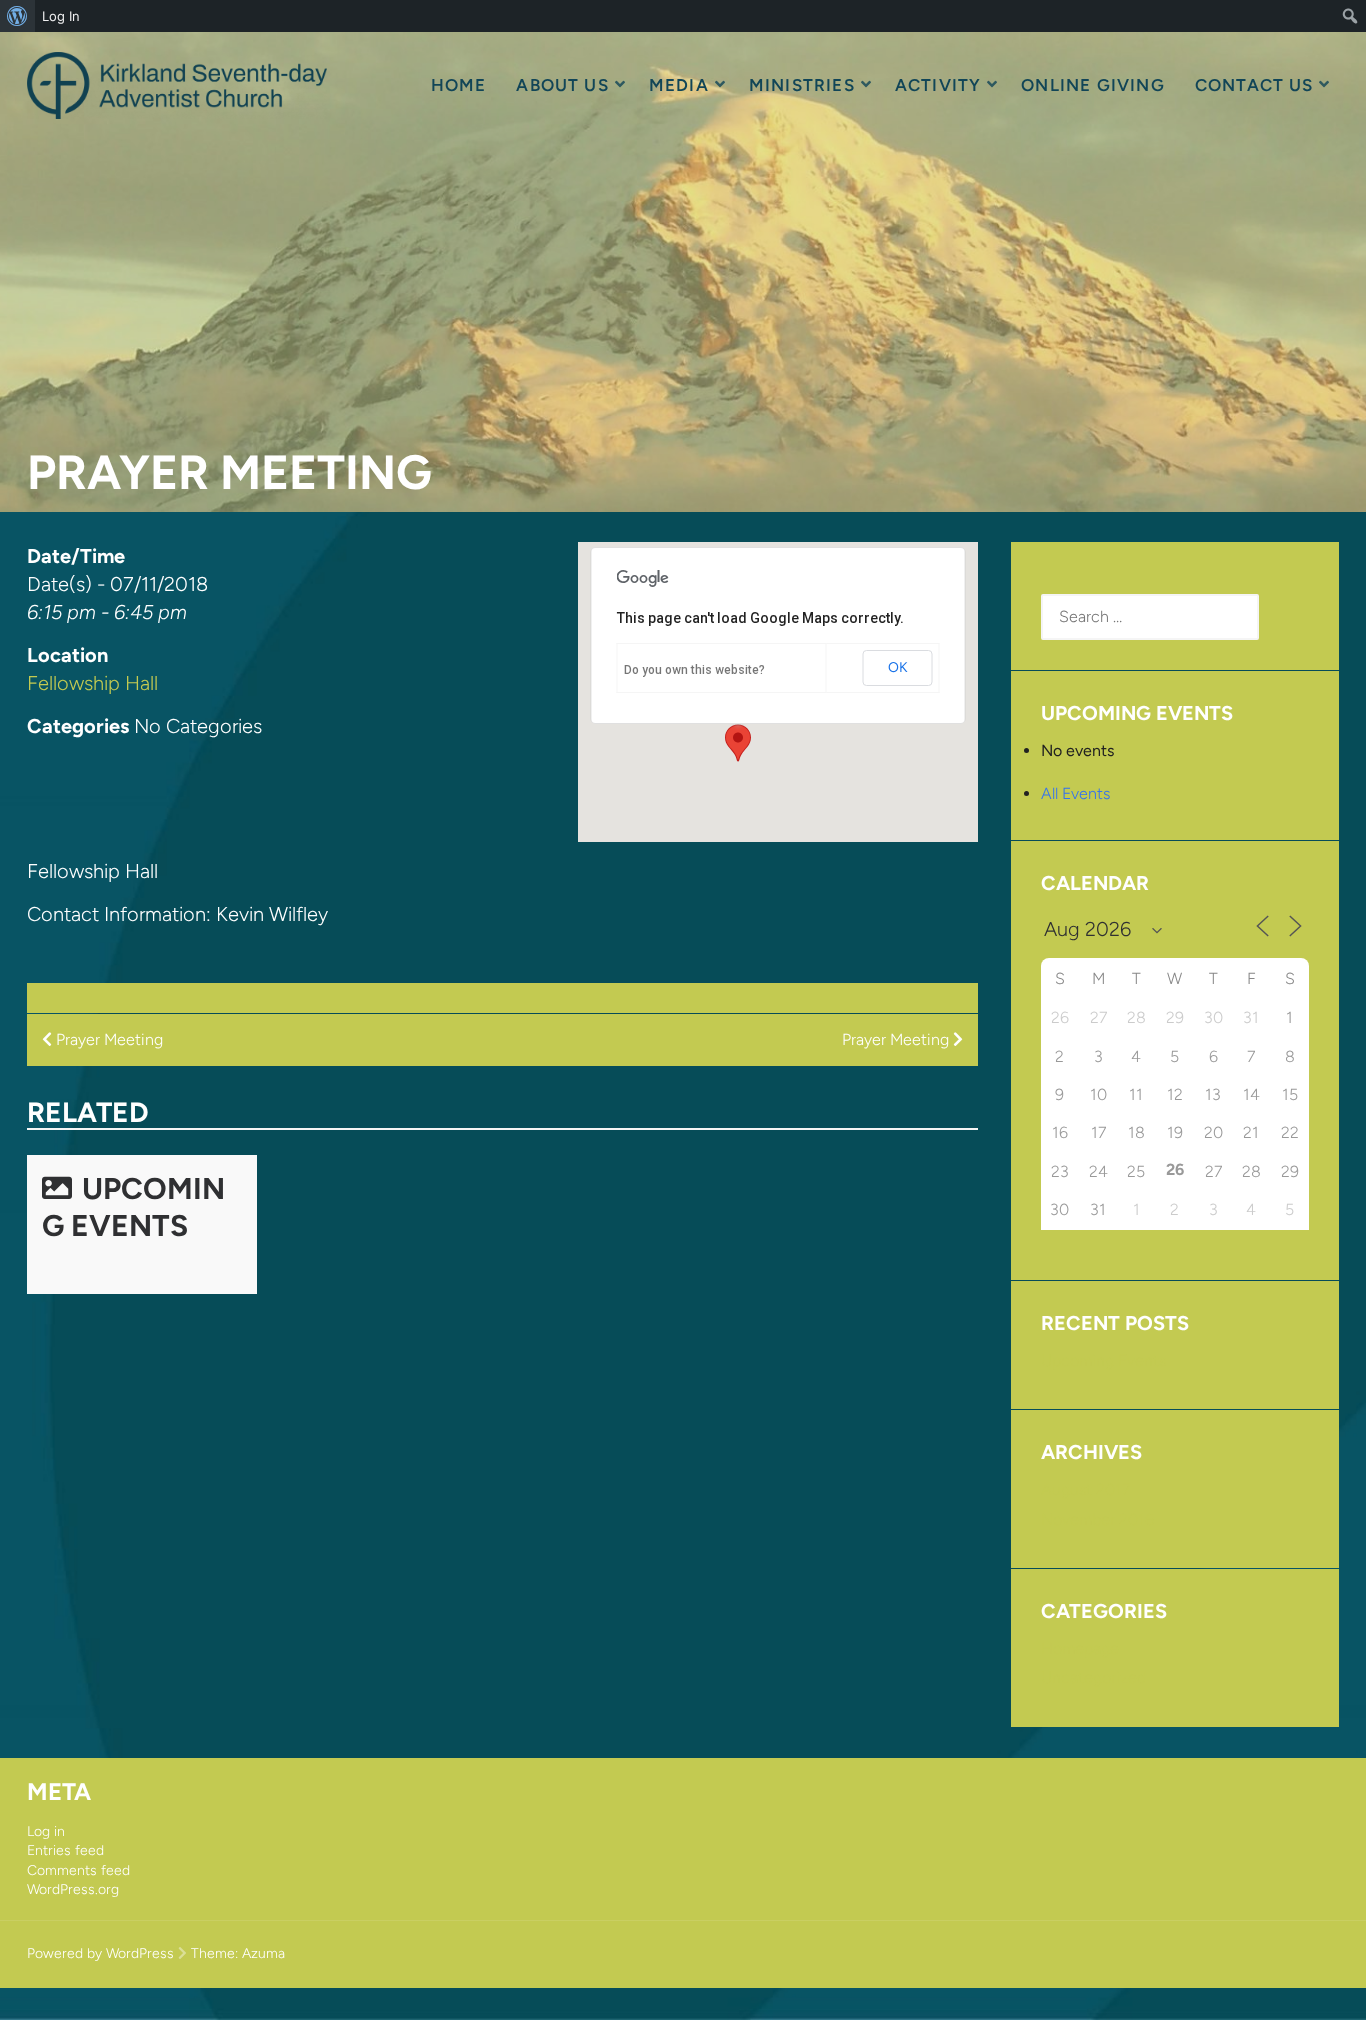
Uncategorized (1093, 1677)
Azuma (263, 1953)
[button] (738, 743)
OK (898, 667)
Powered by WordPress (100, 1953)
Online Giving (1092, 85)
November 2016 (1097, 1519)
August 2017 (1085, 1489)
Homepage (1080, 1648)
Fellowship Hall (92, 683)
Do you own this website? (694, 670)
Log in (46, 1831)
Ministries (802, 85)
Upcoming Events (133, 1207)
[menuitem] (17, 16)
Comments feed (78, 1870)
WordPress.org (73, 1889)
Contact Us (1254, 85)
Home (459, 85)
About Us (562, 85)
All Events (1075, 793)
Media (679, 85)
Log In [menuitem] (61, 16)
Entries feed (65, 1850)
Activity (938, 85)
